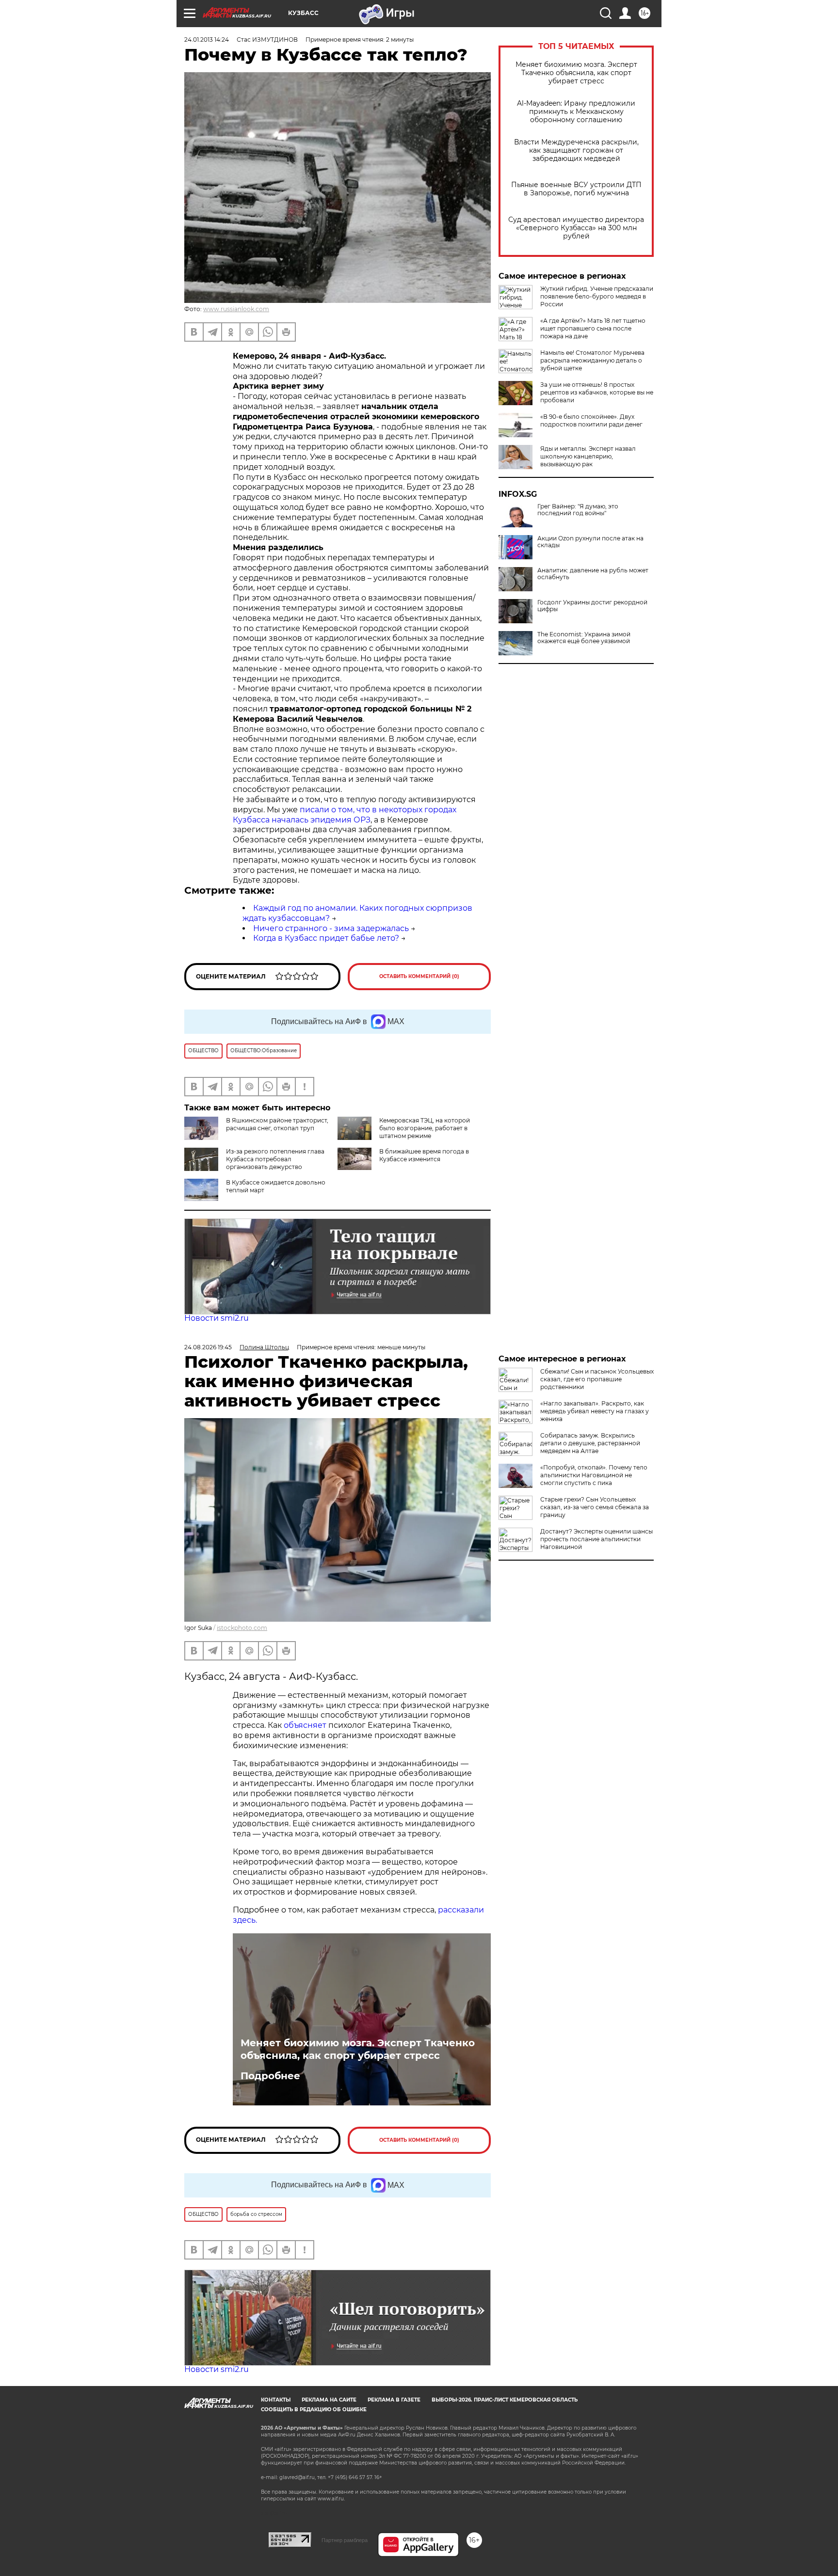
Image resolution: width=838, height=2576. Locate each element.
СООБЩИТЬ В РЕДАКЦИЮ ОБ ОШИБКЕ (314, 2410)
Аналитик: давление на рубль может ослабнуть (593, 574)
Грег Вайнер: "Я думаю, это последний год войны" (578, 510)
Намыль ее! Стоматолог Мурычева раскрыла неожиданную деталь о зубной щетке (592, 360)
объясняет (305, 1725)
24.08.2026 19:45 (208, 1347)
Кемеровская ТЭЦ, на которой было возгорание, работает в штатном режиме (425, 1128)
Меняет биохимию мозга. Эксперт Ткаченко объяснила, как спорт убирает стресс (576, 73)
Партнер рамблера (345, 2540)
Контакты (276, 2400)
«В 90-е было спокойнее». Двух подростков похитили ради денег (591, 420)
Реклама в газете (394, 2400)
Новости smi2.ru (217, 1318)
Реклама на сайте (329, 2400)
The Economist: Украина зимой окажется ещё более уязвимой (584, 638)
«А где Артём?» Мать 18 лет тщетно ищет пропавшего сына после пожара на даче (593, 328)
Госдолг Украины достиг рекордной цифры (592, 606)
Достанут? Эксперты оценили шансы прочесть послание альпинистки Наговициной (596, 1539)
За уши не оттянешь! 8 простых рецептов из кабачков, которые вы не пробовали (597, 392)
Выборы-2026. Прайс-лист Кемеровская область (505, 2400)
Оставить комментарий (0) (419, 976)
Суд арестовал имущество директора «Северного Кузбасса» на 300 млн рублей (576, 228)
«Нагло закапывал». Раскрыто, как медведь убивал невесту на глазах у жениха (595, 1411)
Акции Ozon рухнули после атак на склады (590, 542)
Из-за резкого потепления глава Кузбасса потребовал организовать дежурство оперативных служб (275, 1163)
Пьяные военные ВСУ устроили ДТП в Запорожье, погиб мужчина (576, 189)
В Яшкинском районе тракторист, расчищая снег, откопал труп (277, 1124)
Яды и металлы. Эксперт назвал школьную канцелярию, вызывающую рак (588, 456)
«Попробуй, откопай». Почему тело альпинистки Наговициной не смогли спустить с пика (594, 1475)
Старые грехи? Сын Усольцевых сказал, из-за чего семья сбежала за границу (595, 1507)
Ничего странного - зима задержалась (331, 928)
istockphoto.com (242, 1628)
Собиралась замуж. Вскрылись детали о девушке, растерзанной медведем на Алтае (590, 1443)
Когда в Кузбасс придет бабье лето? (326, 938)
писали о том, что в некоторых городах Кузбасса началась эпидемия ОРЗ (345, 815)
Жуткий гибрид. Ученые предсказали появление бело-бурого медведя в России (597, 296)
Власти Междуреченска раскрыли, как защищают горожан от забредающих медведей (576, 150)
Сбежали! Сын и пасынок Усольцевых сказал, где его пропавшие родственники (597, 1379)
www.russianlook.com (236, 309)
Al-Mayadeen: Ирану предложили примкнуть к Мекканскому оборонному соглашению (576, 112)
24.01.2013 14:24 (207, 40)
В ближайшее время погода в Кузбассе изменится (424, 1155)
